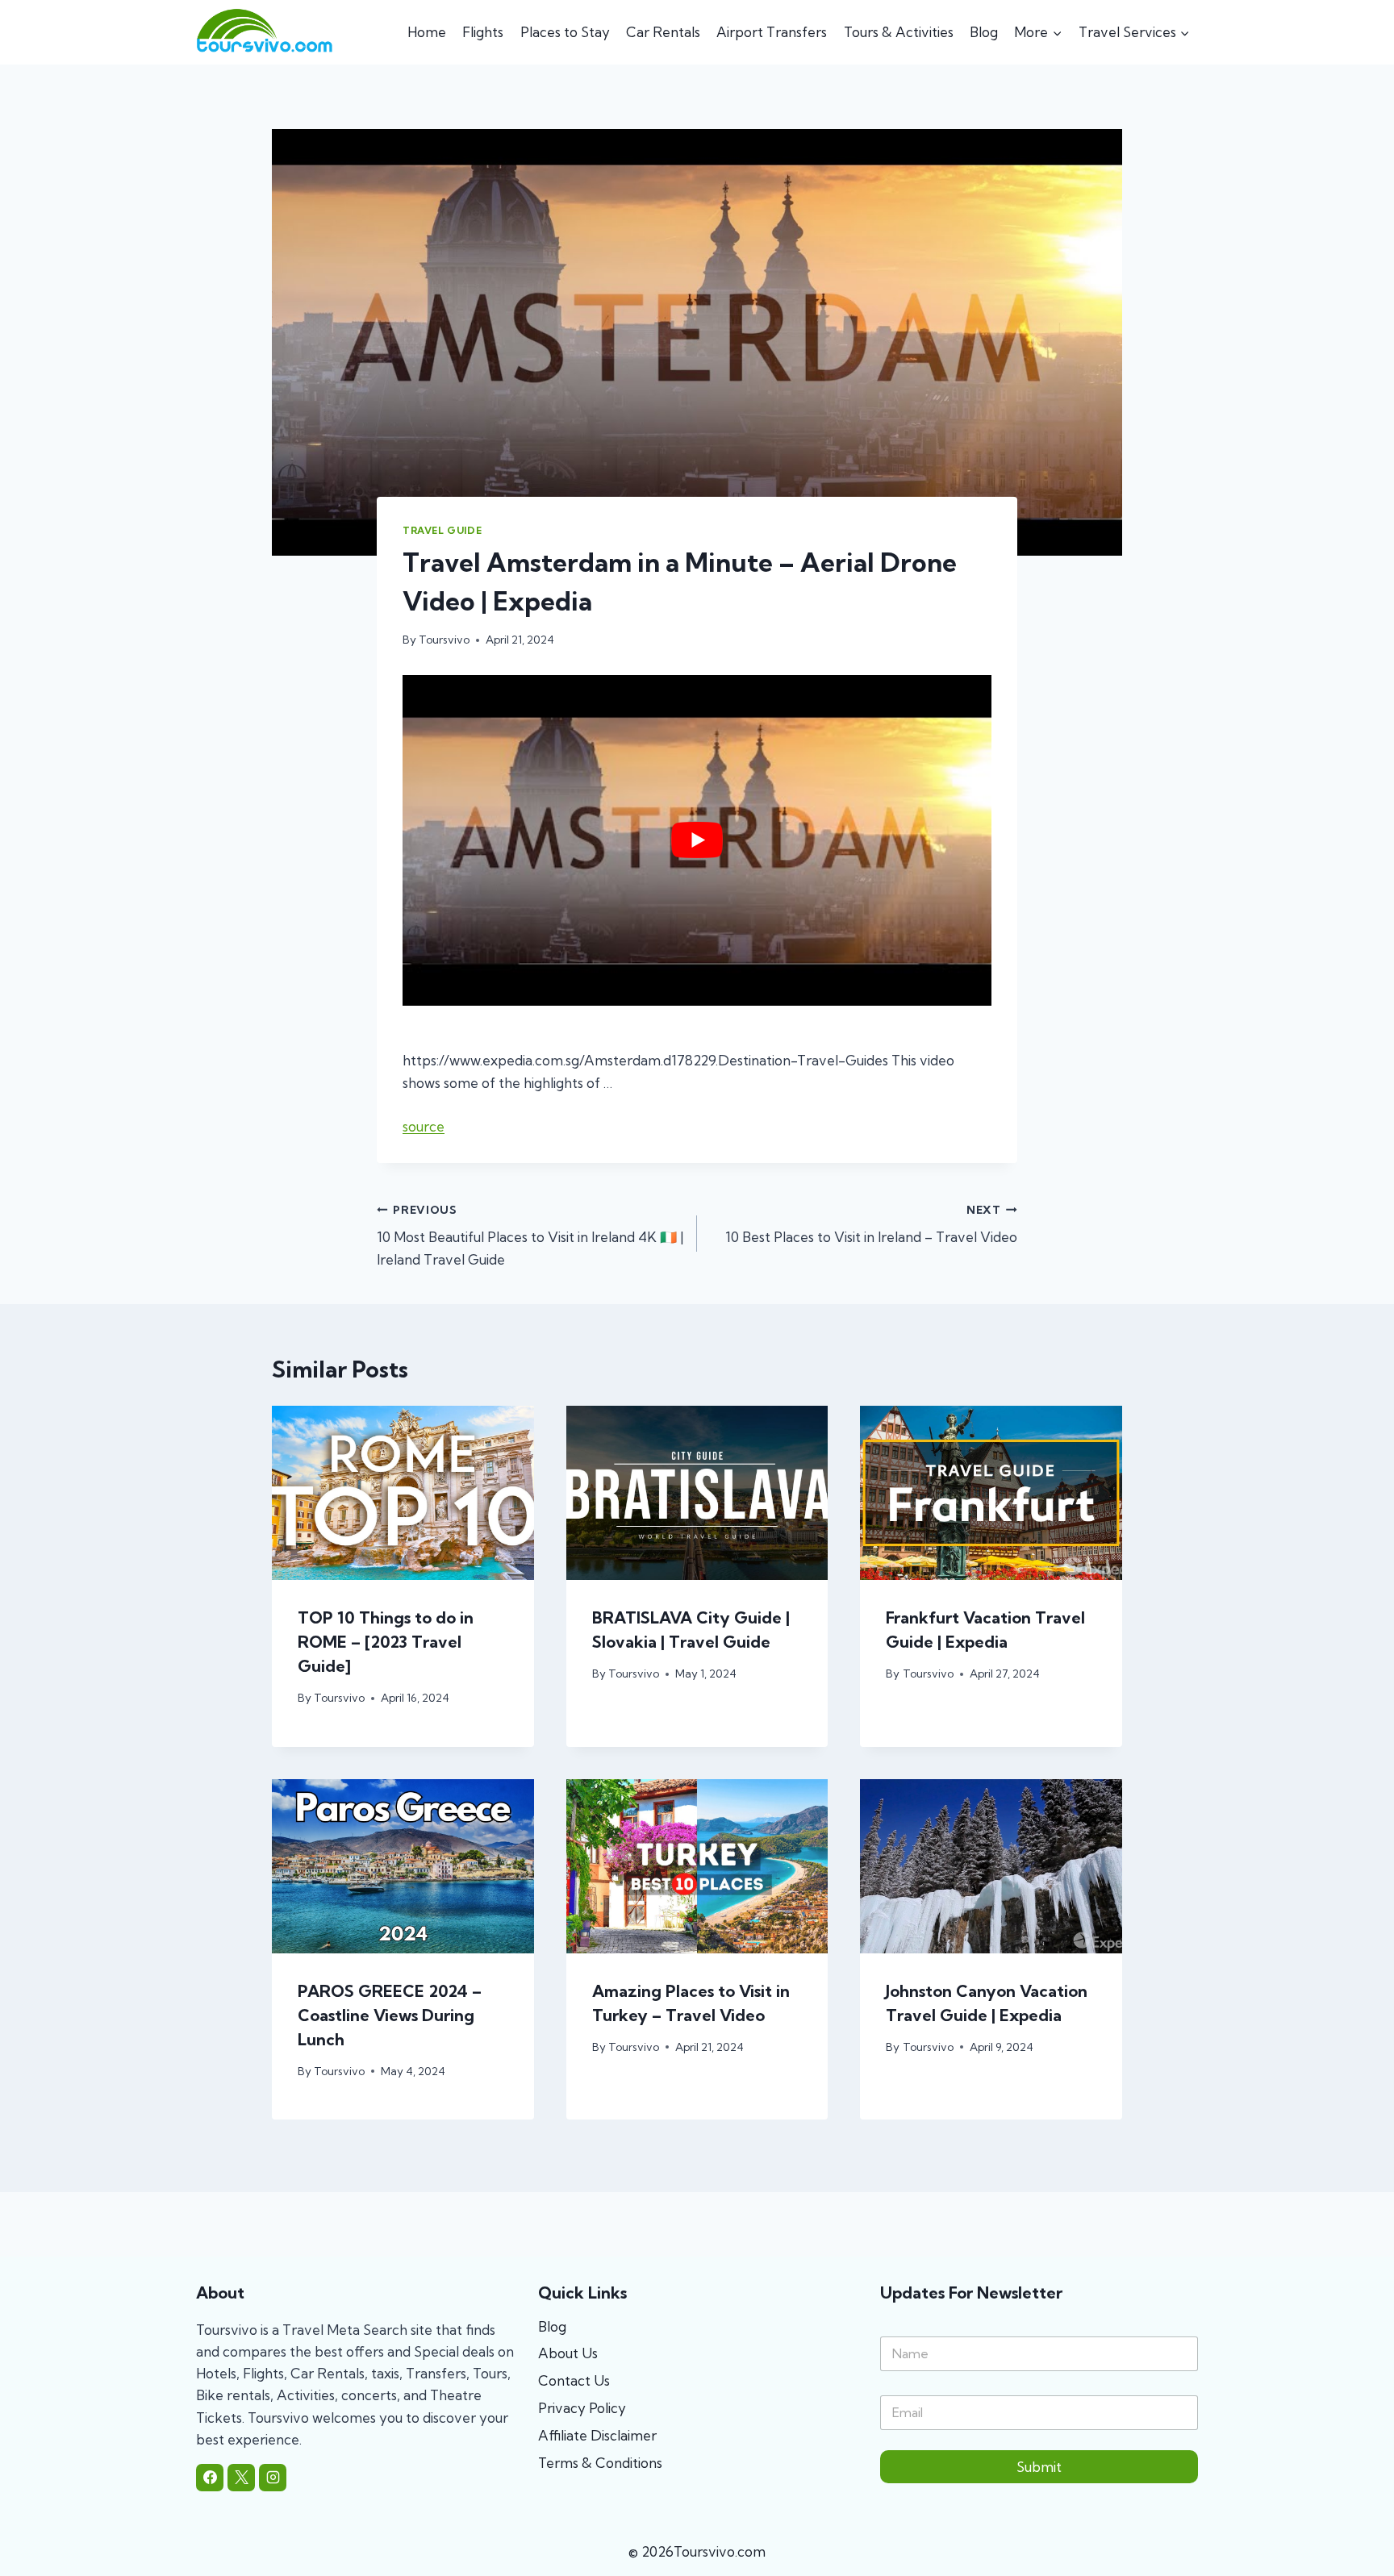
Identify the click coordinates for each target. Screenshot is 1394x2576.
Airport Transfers (772, 32)
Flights (483, 32)
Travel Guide (442, 530)
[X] (241, 2478)
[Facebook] (210, 2478)
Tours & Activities (899, 32)
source (424, 1126)
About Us (568, 2353)
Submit (1039, 2467)
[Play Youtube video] (697, 840)
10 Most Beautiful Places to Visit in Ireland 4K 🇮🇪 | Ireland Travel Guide (530, 1236)
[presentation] (403, 1493)
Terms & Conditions (600, 2463)
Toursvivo (444, 640)
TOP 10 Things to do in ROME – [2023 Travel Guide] (386, 1642)
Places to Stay (565, 32)
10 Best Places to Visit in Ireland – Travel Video (871, 1225)
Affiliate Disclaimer (597, 2435)
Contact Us (574, 2380)
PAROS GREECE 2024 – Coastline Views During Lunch (390, 2015)
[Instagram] (273, 2478)
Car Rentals (663, 32)
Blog (984, 32)
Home (427, 32)
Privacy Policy (582, 2408)
